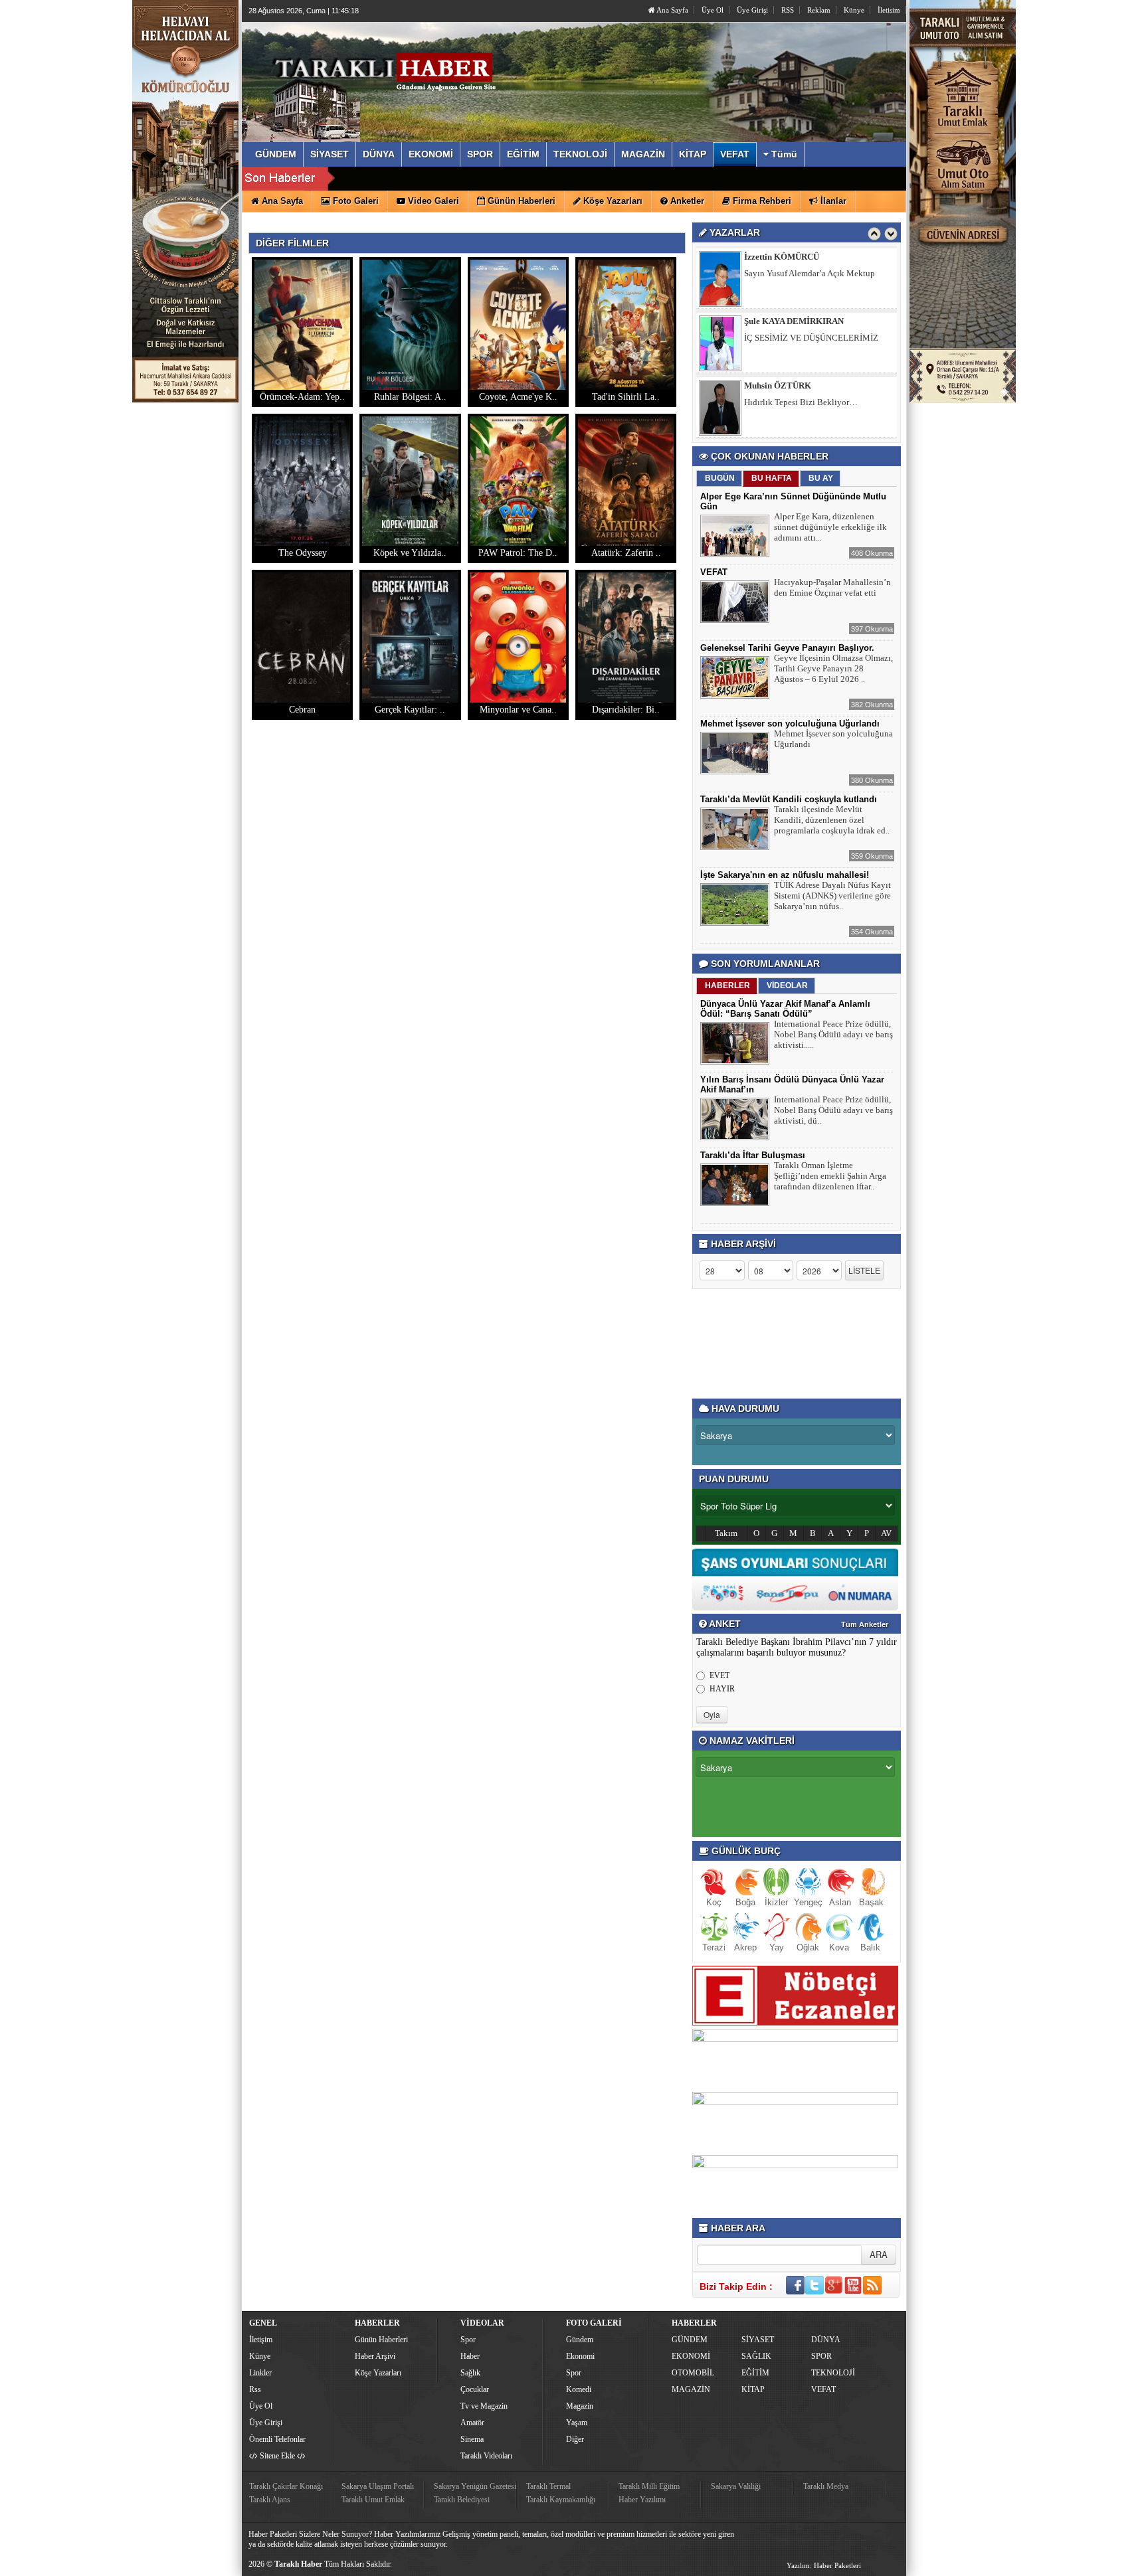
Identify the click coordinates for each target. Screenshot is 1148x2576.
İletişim (261, 2340)
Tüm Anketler (865, 1624)
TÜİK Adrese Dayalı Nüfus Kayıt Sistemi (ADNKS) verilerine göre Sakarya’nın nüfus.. (832, 896)
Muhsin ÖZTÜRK (778, 321)
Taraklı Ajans (270, 2500)
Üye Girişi (752, 10)
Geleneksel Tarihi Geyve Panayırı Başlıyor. (787, 648)
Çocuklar (475, 2389)
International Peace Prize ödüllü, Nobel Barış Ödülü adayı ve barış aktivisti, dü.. (833, 1110)
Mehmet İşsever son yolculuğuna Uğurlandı (790, 724)
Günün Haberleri (381, 2340)
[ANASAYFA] (393, 68)
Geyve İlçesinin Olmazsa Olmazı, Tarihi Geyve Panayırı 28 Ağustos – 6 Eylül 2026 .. (833, 668)
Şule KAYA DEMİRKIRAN (794, 257)
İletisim (889, 10)
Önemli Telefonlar (277, 2439)
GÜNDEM (690, 2340)
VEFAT (714, 572)
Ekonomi (580, 2356)
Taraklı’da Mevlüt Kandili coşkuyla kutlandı (789, 799)
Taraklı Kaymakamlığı (561, 2500)
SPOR (821, 2356)
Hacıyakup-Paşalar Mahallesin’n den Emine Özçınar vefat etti (832, 587)
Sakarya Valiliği (736, 2486)
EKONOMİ (691, 2356)
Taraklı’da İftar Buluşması (753, 1155)
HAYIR (722, 1689)
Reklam (819, 10)
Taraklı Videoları (486, 2456)
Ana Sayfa (672, 10)
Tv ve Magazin (484, 2406)
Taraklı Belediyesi (462, 2500)
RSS (788, 10)
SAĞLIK (756, 2356)
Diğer (575, 2439)
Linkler (260, 2373)
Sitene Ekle (277, 2456)
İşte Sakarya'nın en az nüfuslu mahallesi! (785, 875)
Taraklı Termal (548, 2486)
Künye (854, 10)
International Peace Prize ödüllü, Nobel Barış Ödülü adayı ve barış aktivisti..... (833, 1034)
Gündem (580, 2340)
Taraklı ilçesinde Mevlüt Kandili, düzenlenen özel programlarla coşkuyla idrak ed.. (832, 820)
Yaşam (577, 2423)
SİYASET (758, 2340)
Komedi (579, 2389)
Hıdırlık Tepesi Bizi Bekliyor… (801, 338)
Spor (468, 2340)
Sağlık (470, 2373)
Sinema (472, 2439)
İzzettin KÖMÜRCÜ (782, 386)
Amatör (472, 2423)
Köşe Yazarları (378, 2373)
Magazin (580, 2406)
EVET (719, 1675)
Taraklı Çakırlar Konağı (286, 2486)
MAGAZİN (691, 2389)
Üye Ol (713, 10)
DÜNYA (826, 2340)
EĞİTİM (755, 2373)
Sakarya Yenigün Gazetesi (475, 2486)
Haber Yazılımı (642, 2500)
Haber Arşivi (375, 2356)
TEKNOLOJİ (833, 2373)
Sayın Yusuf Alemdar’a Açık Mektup (810, 402)
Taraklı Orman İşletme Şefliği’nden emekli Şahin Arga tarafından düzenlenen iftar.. (830, 1176)
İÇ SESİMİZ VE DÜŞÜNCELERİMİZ (811, 273)
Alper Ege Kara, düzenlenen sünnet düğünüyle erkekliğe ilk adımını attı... (830, 527)
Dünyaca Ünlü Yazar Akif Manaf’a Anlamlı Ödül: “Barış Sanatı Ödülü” (785, 1009)
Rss (255, 2389)
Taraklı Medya (826, 2486)
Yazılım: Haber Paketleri (824, 2565)
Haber (470, 2356)
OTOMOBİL (693, 2373)
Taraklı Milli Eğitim (649, 2486)
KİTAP (753, 2389)
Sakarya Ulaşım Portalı (378, 2486)
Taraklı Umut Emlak (373, 2500)
